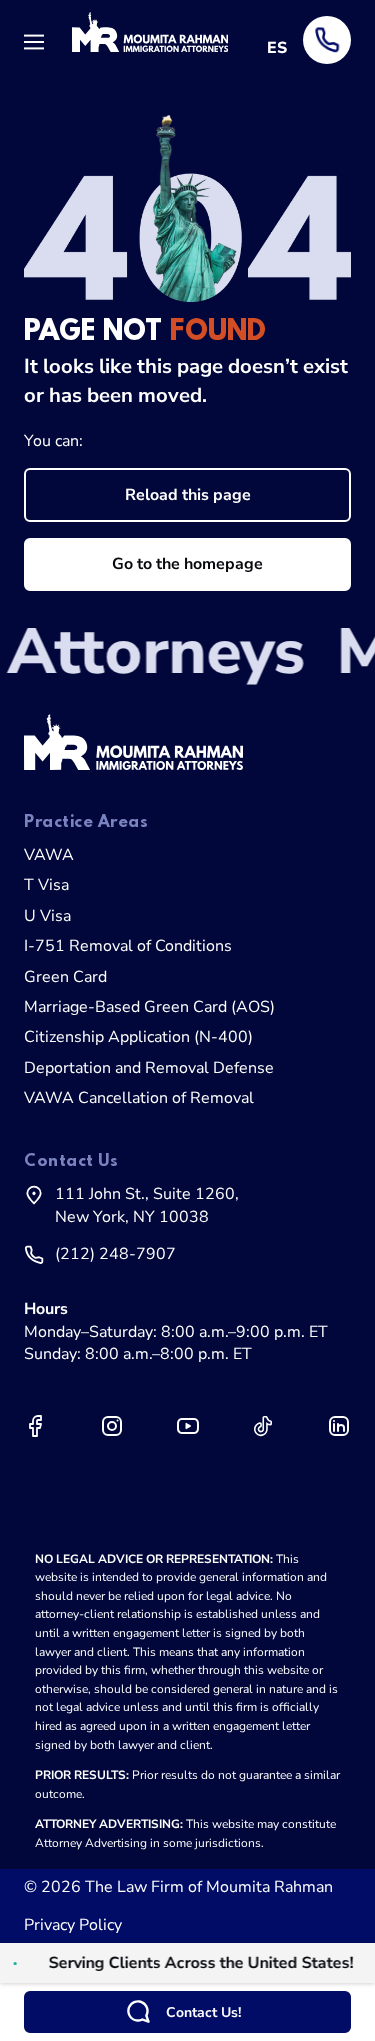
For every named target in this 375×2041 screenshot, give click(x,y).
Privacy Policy (73, 1925)
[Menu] (40, 40)
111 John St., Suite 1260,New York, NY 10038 (147, 1205)
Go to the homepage (187, 564)
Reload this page (188, 495)
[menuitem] (187, 855)
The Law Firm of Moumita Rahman (209, 1887)
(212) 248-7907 (115, 1254)
